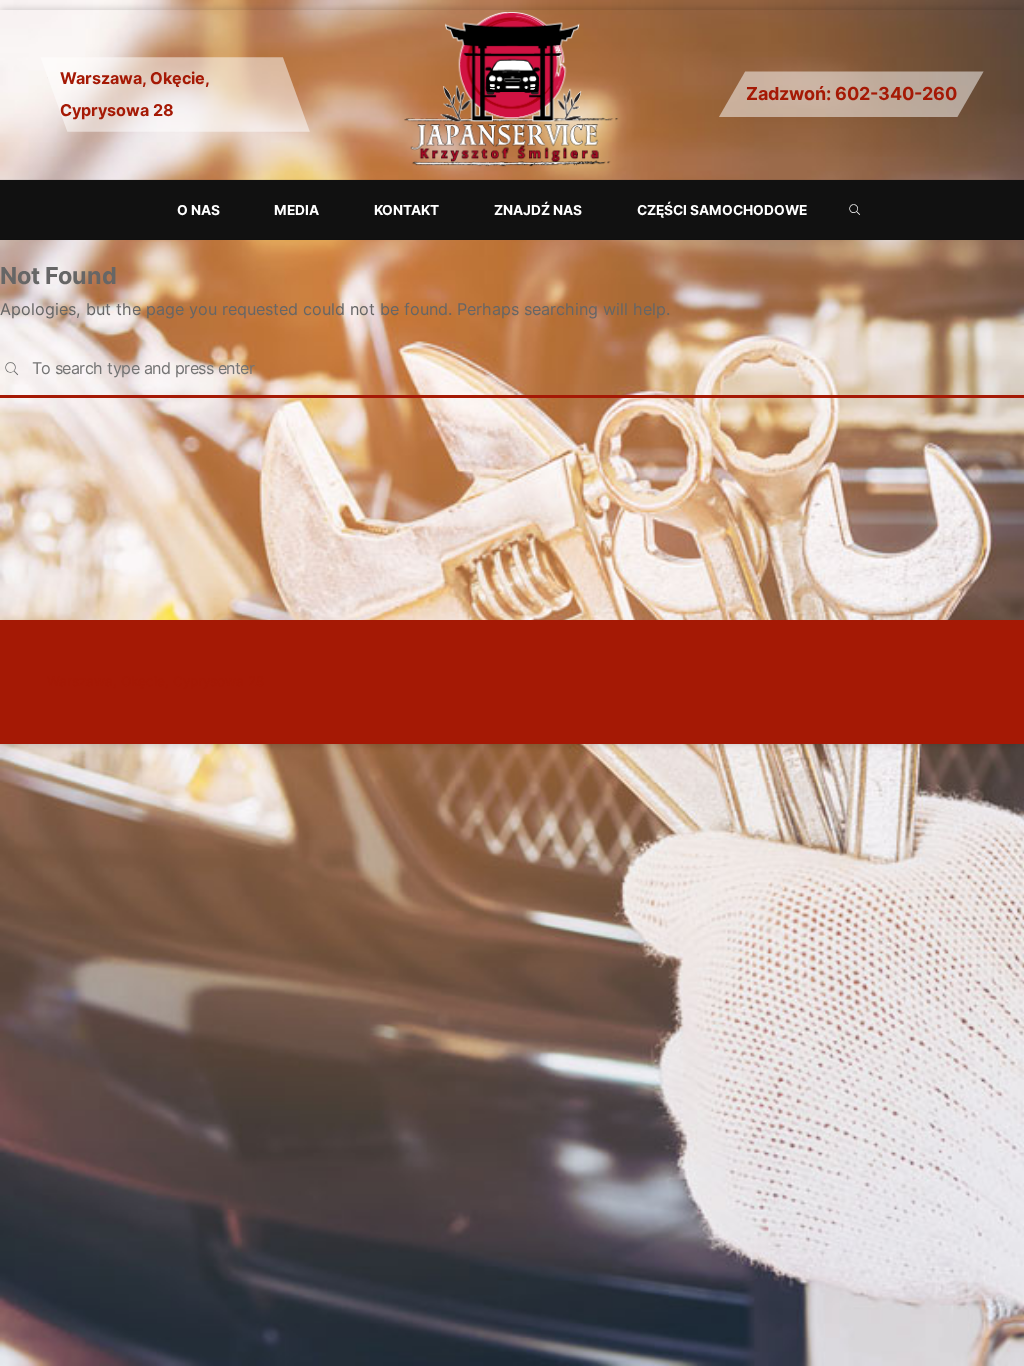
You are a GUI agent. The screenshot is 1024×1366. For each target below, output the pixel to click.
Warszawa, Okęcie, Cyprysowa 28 (155, 681)
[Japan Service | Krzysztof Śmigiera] (512, 93)
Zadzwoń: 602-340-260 (851, 93)
